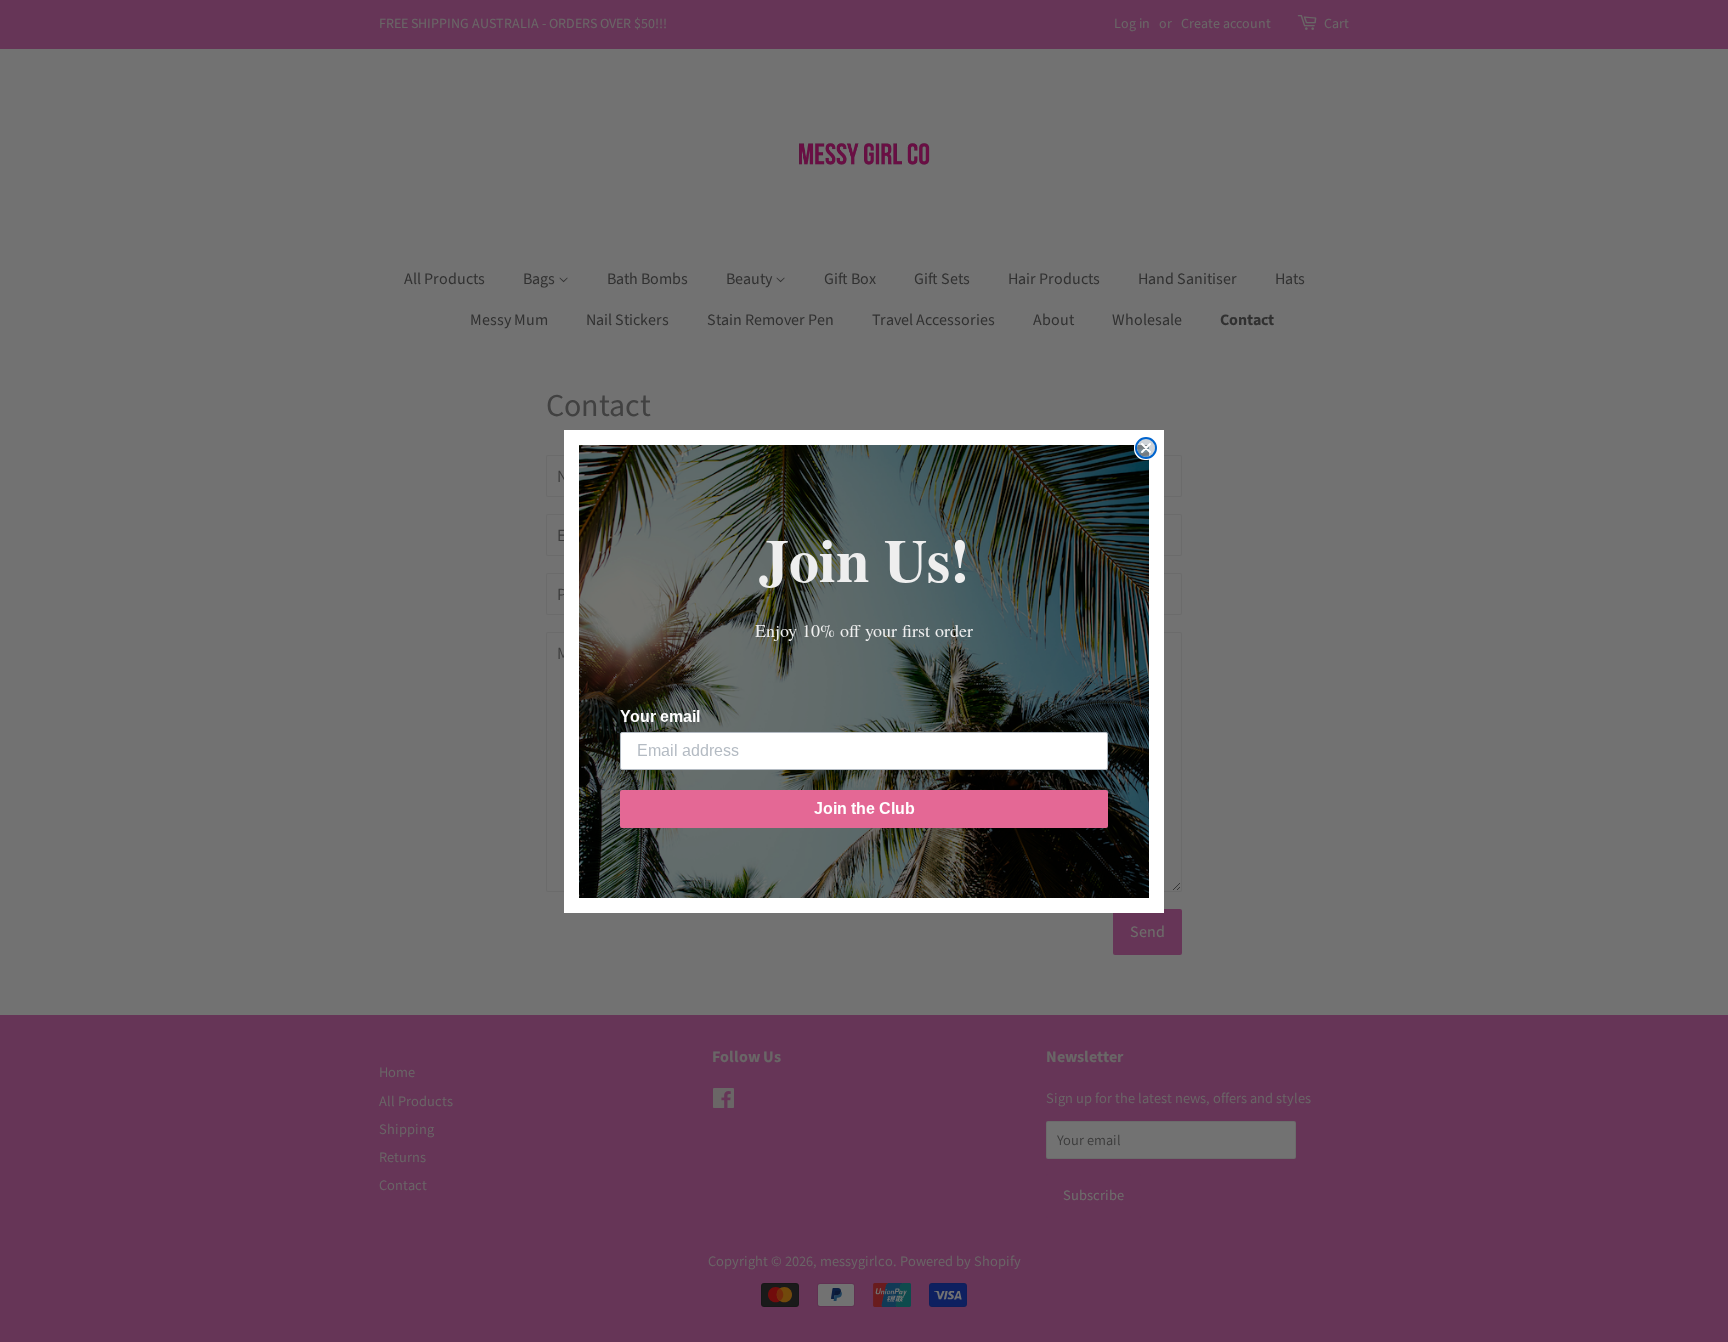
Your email (660, 716)
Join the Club (864, 808)
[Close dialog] (1146, 448)
